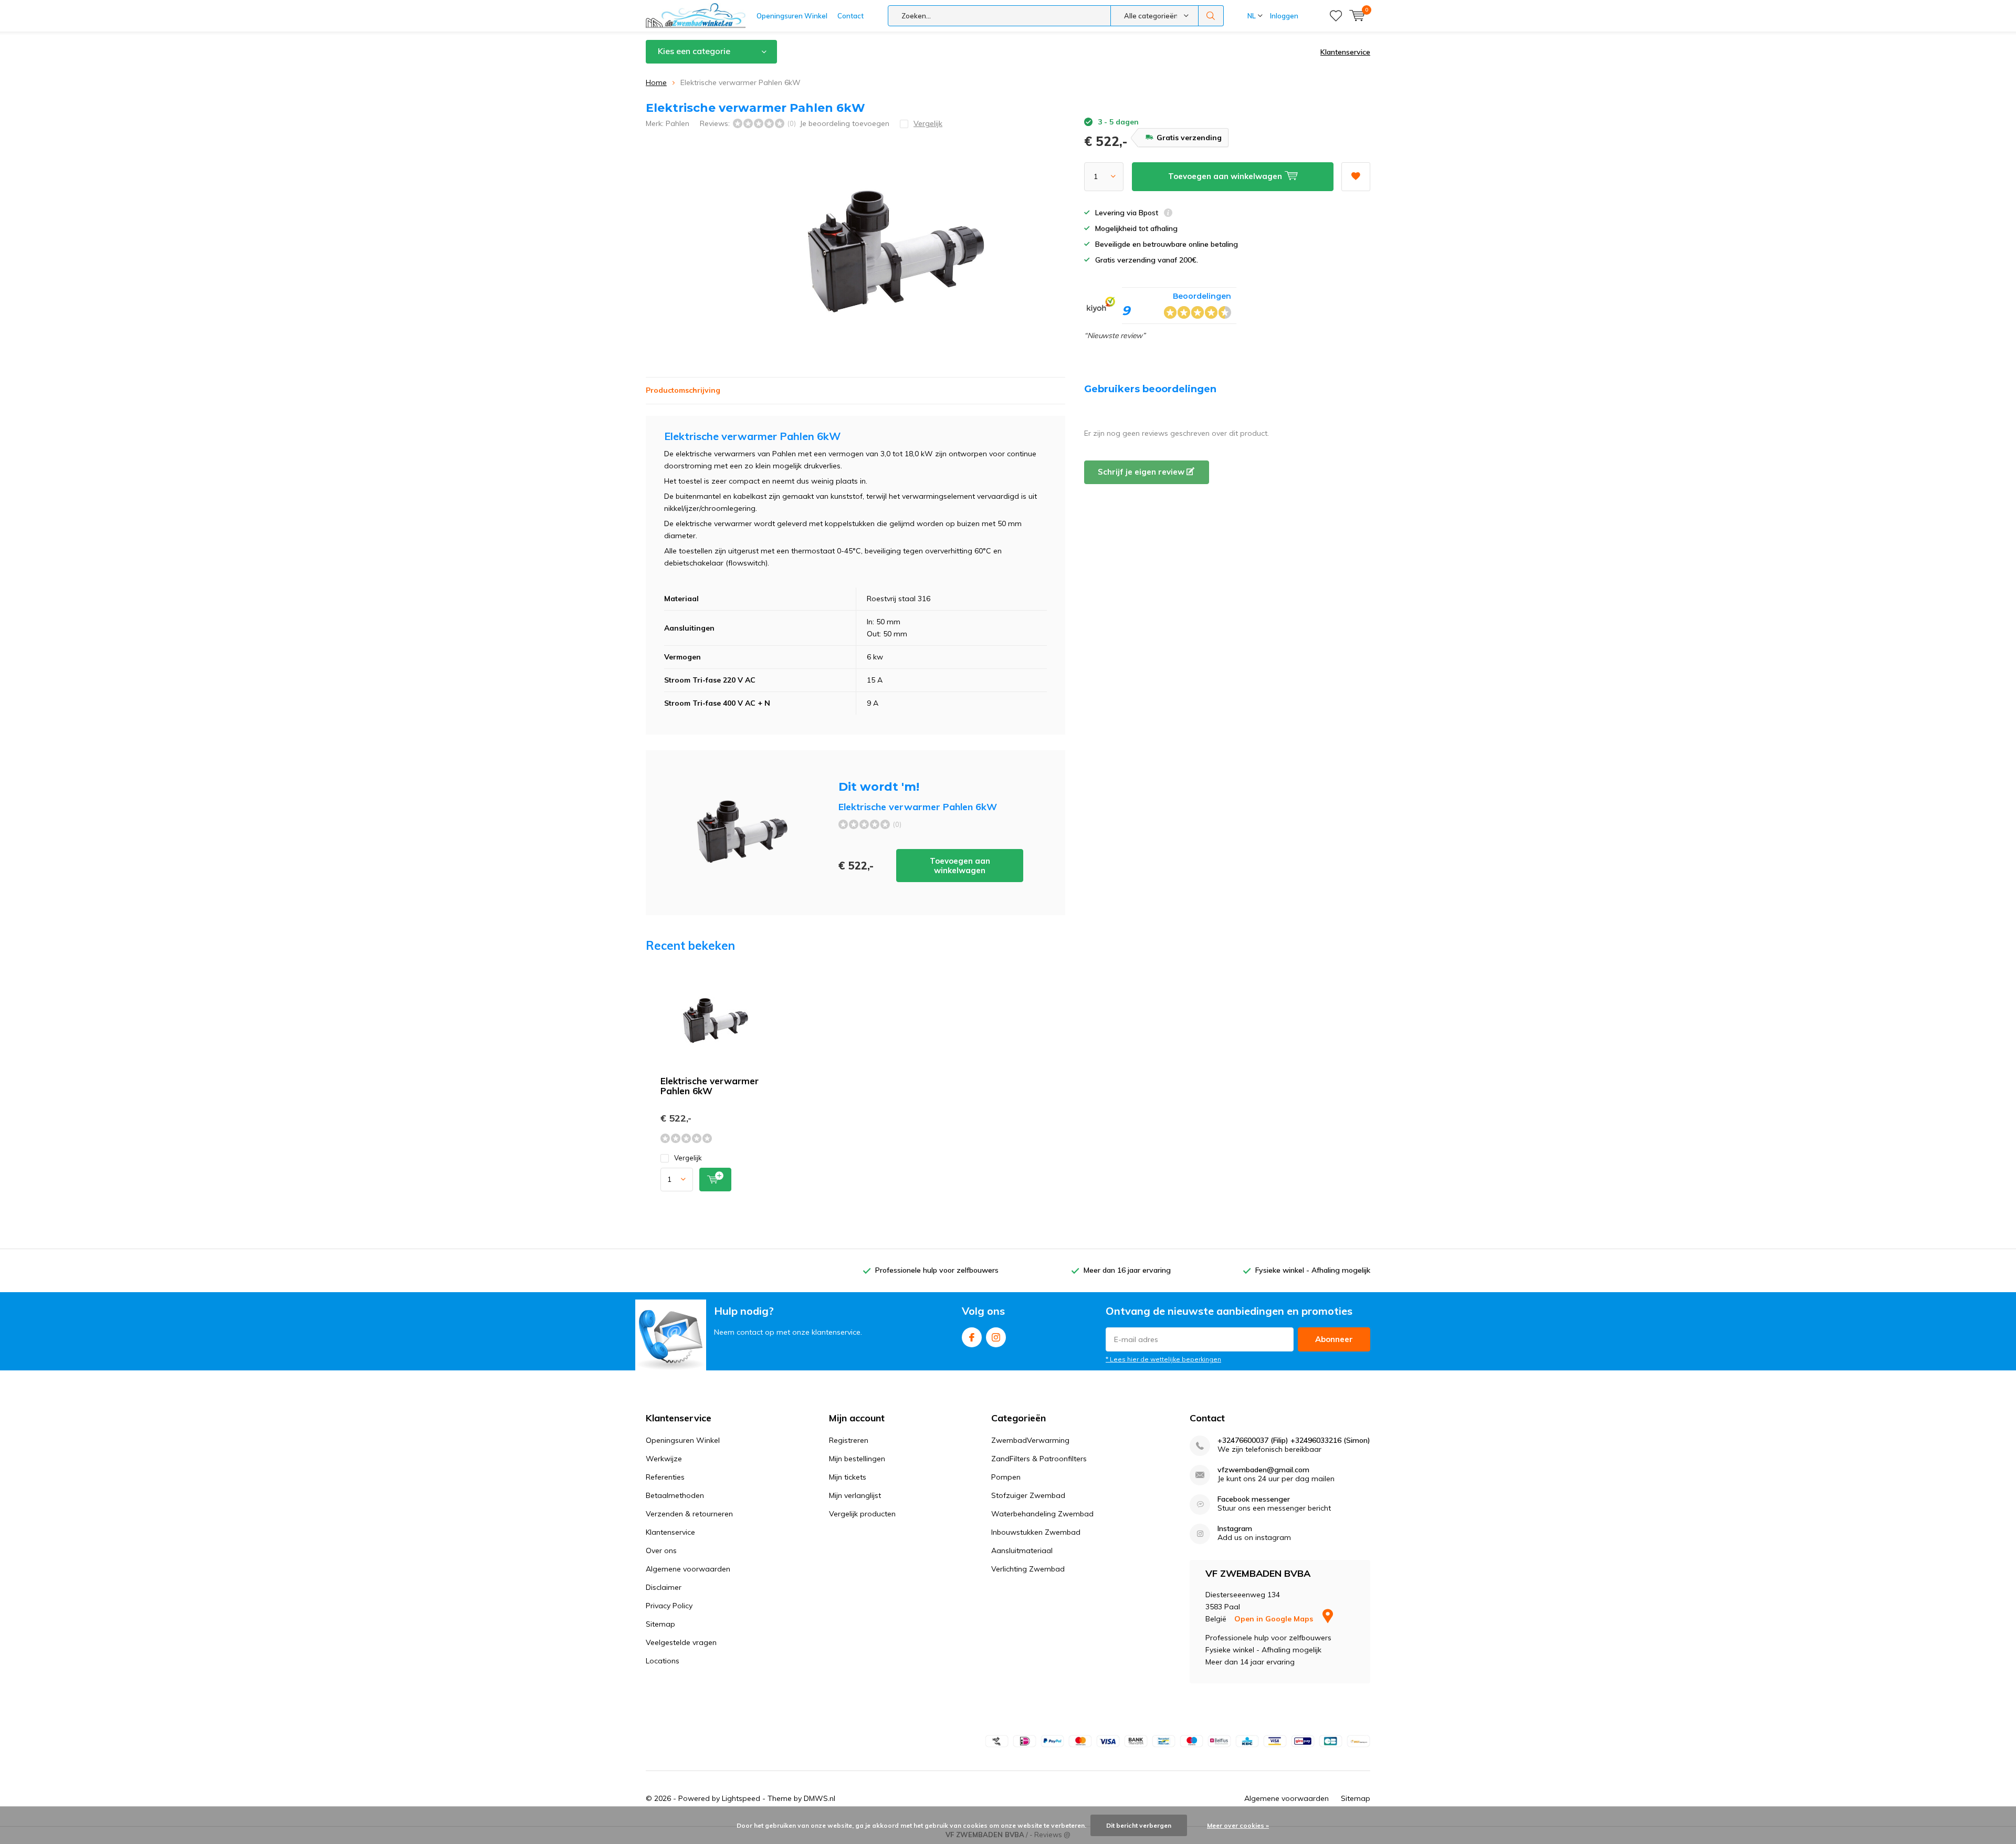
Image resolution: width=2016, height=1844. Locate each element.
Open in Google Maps (1275, 1619)
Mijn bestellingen (857, 1459)
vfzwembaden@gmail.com (1263, 1470)
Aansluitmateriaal (1022, 1550)
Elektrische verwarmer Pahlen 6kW (710, 1086)
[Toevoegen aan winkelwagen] (715, 1180)
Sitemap (660, 1624)
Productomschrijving (683, 390)
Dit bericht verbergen (1139, 1825)
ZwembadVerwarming (1030, 1440)
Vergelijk (688, 1158)
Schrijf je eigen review (1142, 472)
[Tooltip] (1168, 214)
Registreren (849, 1440)
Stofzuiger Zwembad (1028, 1495)
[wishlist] (1336, 16)
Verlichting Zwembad (1028, 1569)
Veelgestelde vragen (681, 1642)
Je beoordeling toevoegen (844, 123)
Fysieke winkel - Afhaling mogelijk (1313, 1270)
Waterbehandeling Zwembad (1042, 1514)
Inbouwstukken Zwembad (1036, 1532)
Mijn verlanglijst (855, 1495)
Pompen (1006, 1477)
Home (656, 82)
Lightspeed (741, 1798)
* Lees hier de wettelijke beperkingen (1163, 1359)
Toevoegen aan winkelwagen (960, 866)
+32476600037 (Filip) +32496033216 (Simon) (1294, 1440)
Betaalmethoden (675, 1495)
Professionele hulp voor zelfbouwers (937, 1270)
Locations (663, 1661)
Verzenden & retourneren (689, 1514)
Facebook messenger (1254, 1499)
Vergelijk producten (862, 1514)
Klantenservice (1345, 52)
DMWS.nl (820, 1798)
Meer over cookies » (1238, 1825)
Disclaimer (664, 1587)
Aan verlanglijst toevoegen (1356, 177)
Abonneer (1334, 1339)
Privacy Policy (669, 1606)
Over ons (661, 1550)
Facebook (972, 1337)
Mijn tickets (848, 1477)
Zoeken (1211, 16)
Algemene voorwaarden (688, 1569)
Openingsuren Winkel (792, 16)
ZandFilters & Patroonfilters (1039, 1459)
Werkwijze (664, 1459)
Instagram (996, 1337)
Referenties (665, 1477)
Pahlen (678, 123)
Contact (850, 16)
